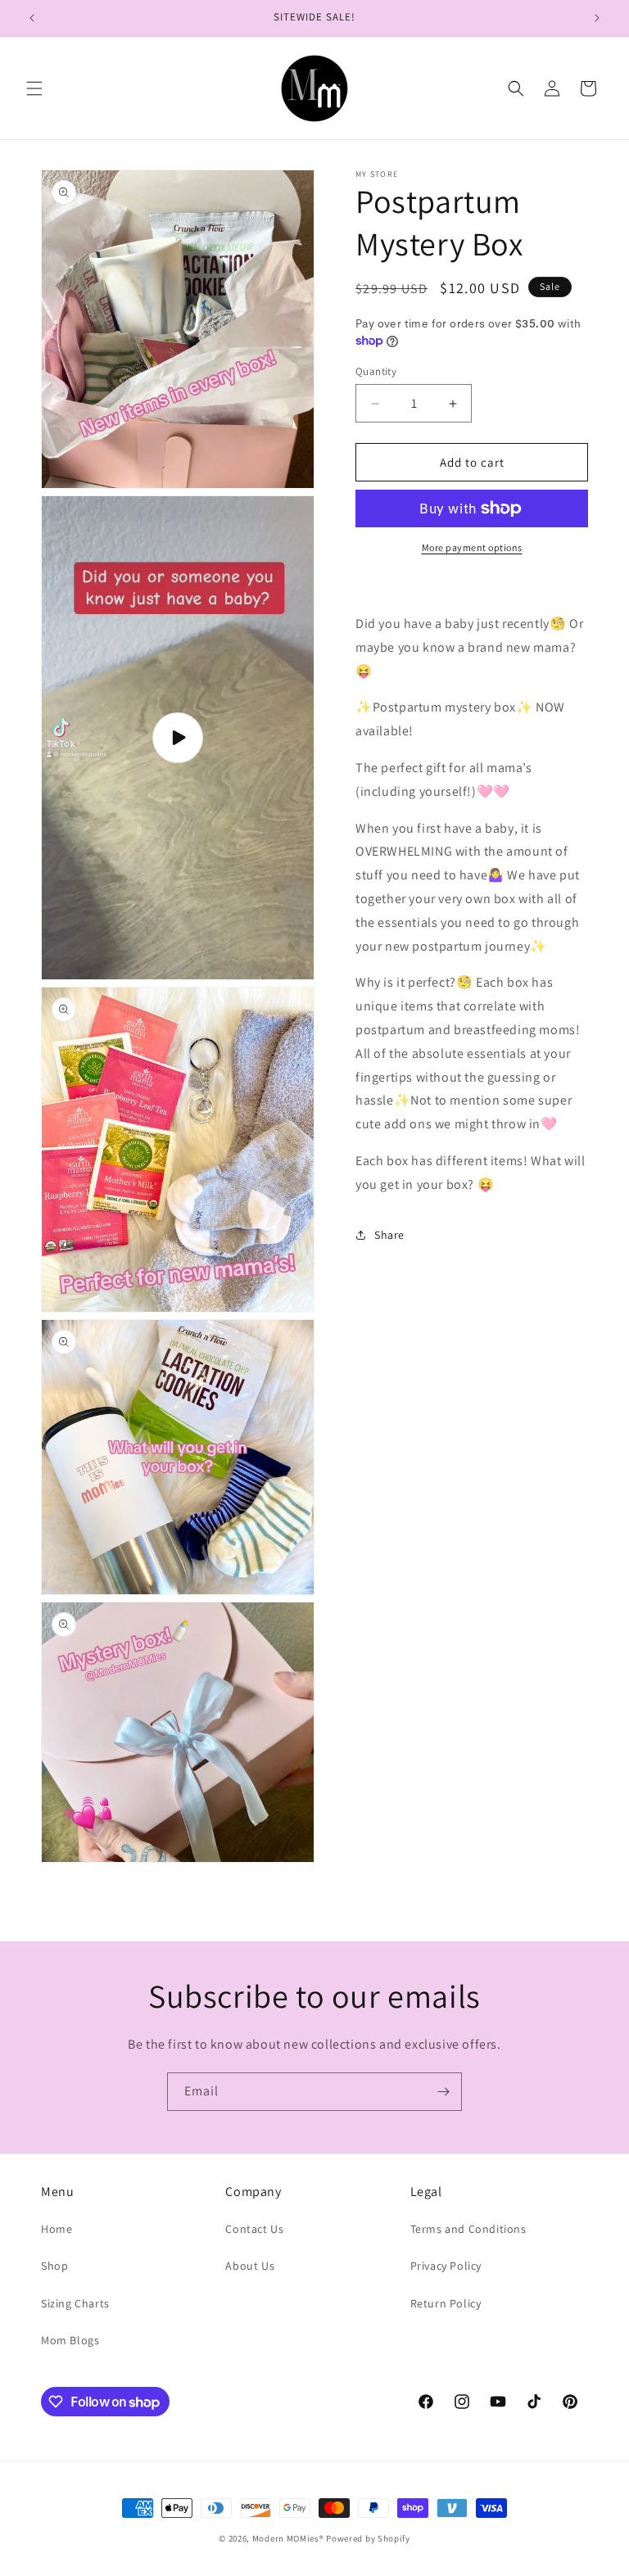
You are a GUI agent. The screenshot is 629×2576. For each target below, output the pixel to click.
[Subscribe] (443, 2092)
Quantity (376, 371)
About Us (250, 2266)
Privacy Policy (446, 2266)
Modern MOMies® (288, 2538)
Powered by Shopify (368, 2538)
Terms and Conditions (468, 2229)
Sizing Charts (75, 2303)
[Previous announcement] (32, 18)
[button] (34, 88)
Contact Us (254, 2229)
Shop (54, 2266)
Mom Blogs (70, 2340)
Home (57, 2229)
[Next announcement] (597, 18)
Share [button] (389, 1235)
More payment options (472, 547)
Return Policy (446, 2303)
